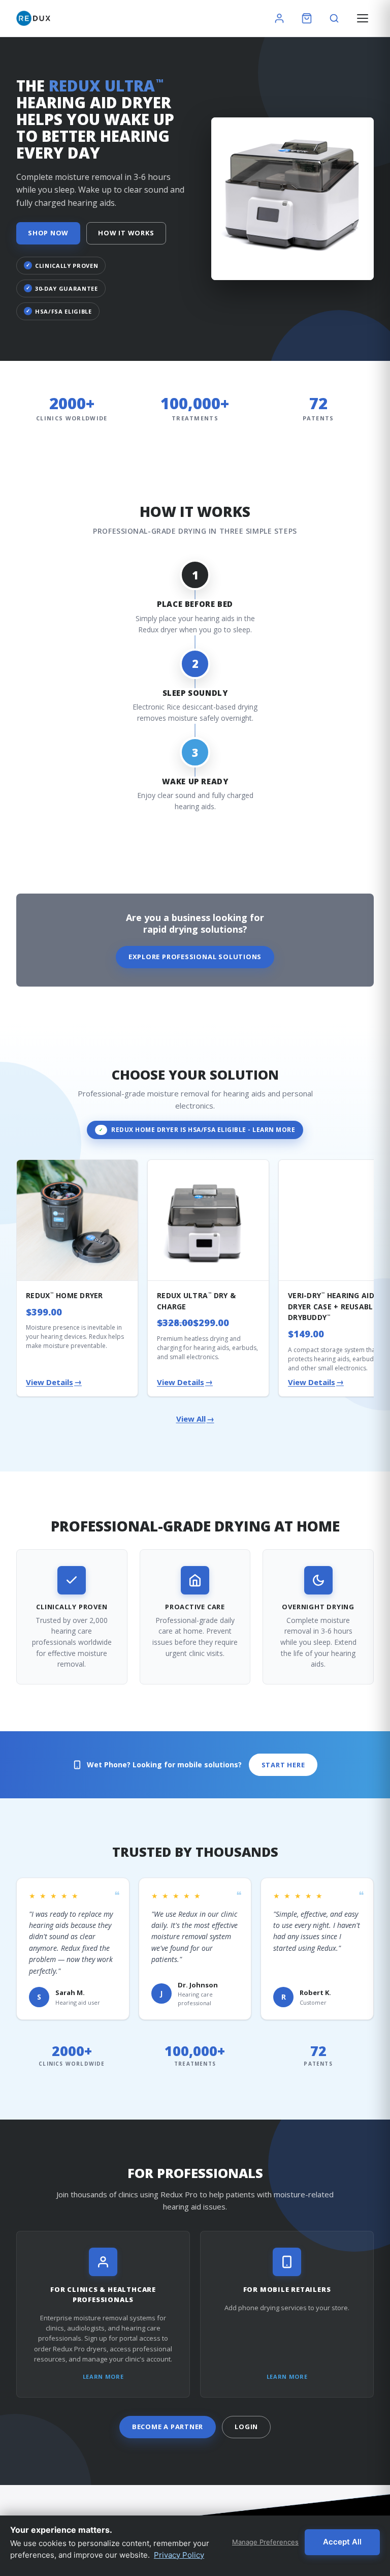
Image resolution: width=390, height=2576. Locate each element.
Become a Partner (168, 2427)
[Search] (334, 18)
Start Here (283, 1765)
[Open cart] (307, 18)
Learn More (103, 2376)
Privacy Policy (179, 2555)
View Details (54, 1382)
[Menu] (363, 18)
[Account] (279, 18)
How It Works (126, 233)
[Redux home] (33, 18)
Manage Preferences (265, 2542)
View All (195, 1419)
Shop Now (48, 233)
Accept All (342, 2542)
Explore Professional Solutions (195, 957)
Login (246, 2427)
